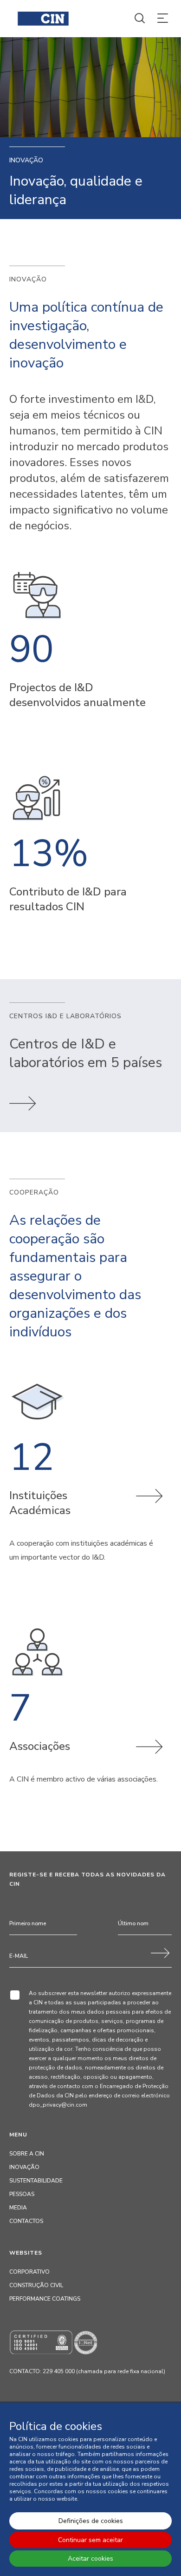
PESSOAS (22, 2194)
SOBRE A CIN (27, 2154)
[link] (23, 1116)
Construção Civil (36, 2285)
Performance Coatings (45, 2299)
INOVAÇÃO (24, 2167)
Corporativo (29, 2272)
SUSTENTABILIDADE (36, 2181)
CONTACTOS (26, 2221)
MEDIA (18, 2208)
